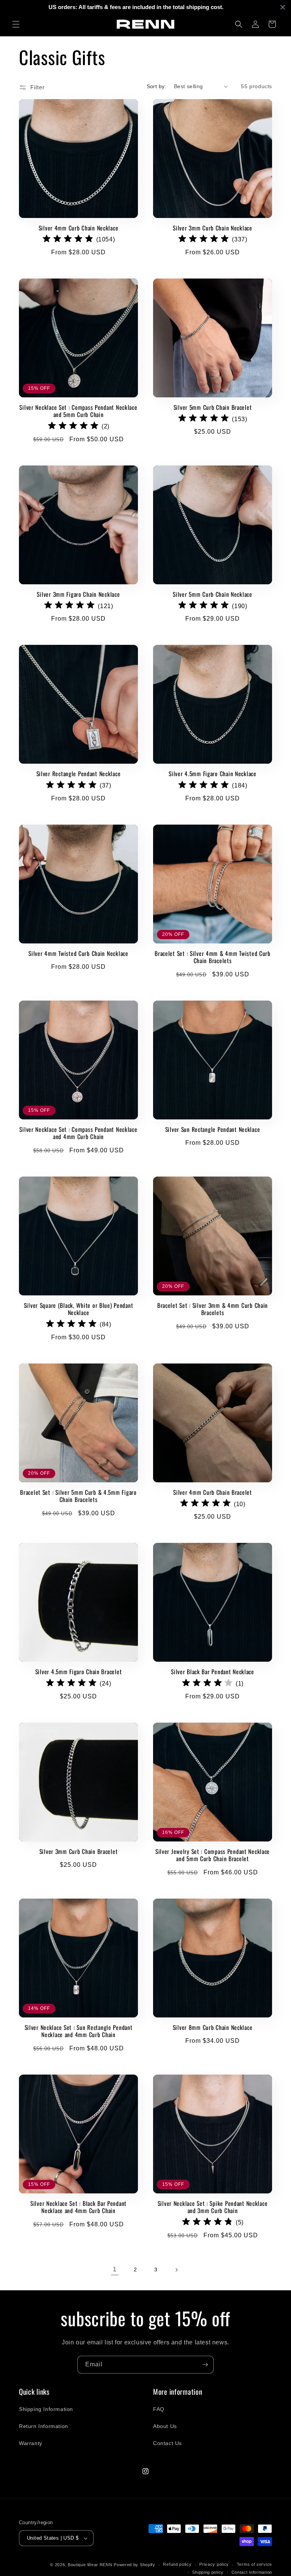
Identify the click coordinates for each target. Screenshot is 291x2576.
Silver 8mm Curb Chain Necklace (213, 2027)
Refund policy (177, 2564)
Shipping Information (46, 2409)
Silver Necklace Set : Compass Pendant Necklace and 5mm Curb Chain (78, 411)
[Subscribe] (205, 2365)
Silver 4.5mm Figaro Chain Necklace (212, 774)
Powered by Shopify (135, 2565)
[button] (16, 24)
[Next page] (176, 2270)
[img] (68, 240)
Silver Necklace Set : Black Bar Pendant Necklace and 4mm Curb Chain (78, 2207)
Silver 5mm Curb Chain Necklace (213, 594)
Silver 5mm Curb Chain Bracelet (213, 407)
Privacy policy (214, 2564)
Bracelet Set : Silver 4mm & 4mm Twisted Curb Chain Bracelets (213, 957)
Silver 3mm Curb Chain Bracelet (79, 1851)
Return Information (44, 2426)
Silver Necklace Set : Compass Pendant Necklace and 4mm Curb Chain (78, 1133)
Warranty (31, 2443)
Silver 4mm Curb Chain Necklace (79, 228)
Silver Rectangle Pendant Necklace (79, 774)
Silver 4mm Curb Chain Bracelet (213, 1492)
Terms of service (254, 2564)
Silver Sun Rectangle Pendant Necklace (213, 1129)
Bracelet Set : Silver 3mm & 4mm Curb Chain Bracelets (213, 1309)
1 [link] (115, 2269)
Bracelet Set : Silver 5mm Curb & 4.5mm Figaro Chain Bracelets (78, 1496)
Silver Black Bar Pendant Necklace (213, 1672)
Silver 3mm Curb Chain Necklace (213, 228)
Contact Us (167, 2443)
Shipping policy (208, 2572)
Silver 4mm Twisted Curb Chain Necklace (78, 953)
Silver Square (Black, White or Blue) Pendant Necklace (79, 1309)
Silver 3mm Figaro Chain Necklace (78, 594)
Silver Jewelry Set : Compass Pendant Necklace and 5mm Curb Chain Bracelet (213, 1855)
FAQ (159, 2409)
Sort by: (156, 86)
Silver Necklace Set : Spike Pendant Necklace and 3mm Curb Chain (213, 2207)
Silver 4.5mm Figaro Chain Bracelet (78, 1672)
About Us (165, 2426)
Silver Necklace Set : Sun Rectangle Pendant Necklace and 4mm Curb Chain (79, 2031)
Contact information (252, 2572)
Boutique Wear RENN (90, 2565)
